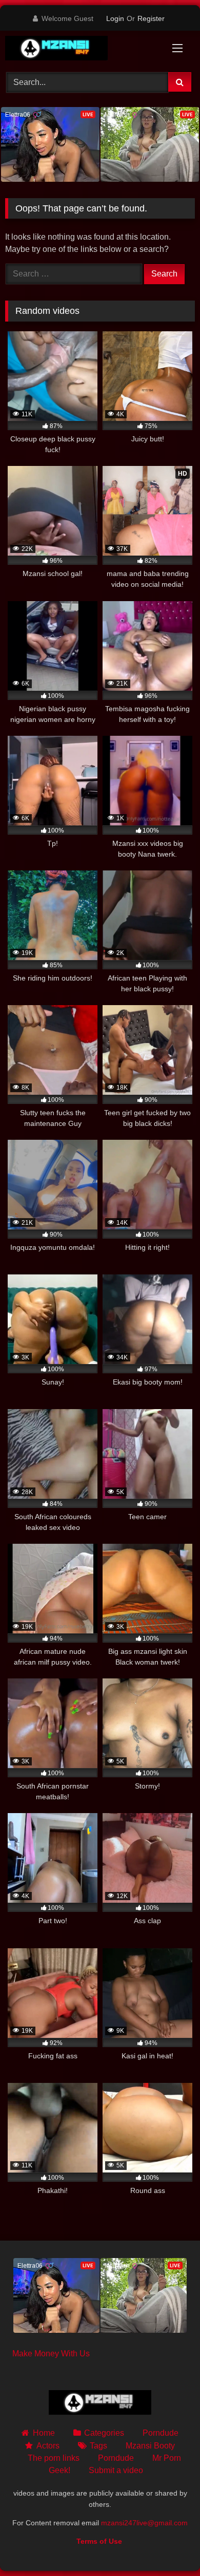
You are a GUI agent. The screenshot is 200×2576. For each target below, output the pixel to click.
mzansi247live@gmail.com (144, 2523)
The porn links (54, 2458)
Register (151, 18)
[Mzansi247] (82, 50)
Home (44, 2433)
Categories (104, 2433)
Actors (48, 2446)
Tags (98, 2446)
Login (115, 18)
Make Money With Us (51, 2354)
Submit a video (116, 2470)
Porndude (161, 2433)
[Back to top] (168, 2546)
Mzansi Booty (150, 2446)
